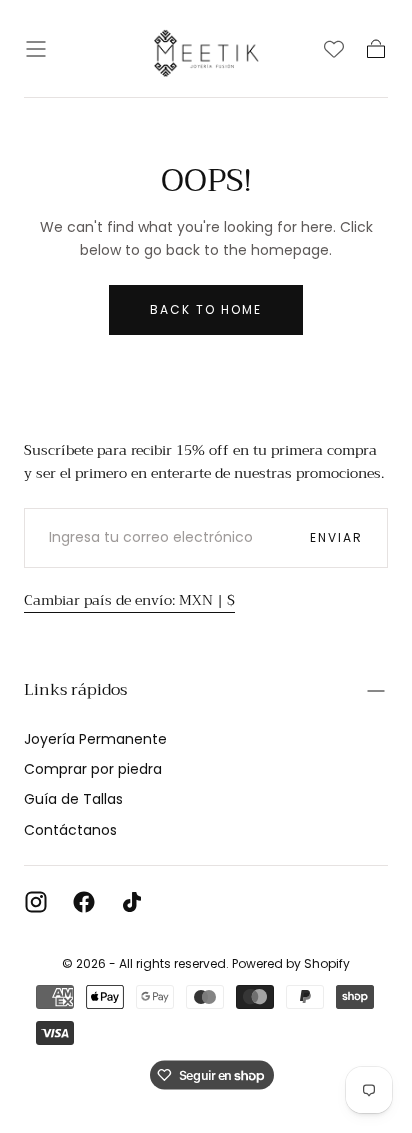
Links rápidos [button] (75, 690)
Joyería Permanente (95, 739)
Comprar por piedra (93, 769)
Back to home (206, 309)
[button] (36, 49)
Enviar (336, 537)
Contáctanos (70, 830)
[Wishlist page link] (334, 49)
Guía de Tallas (73, 799)
